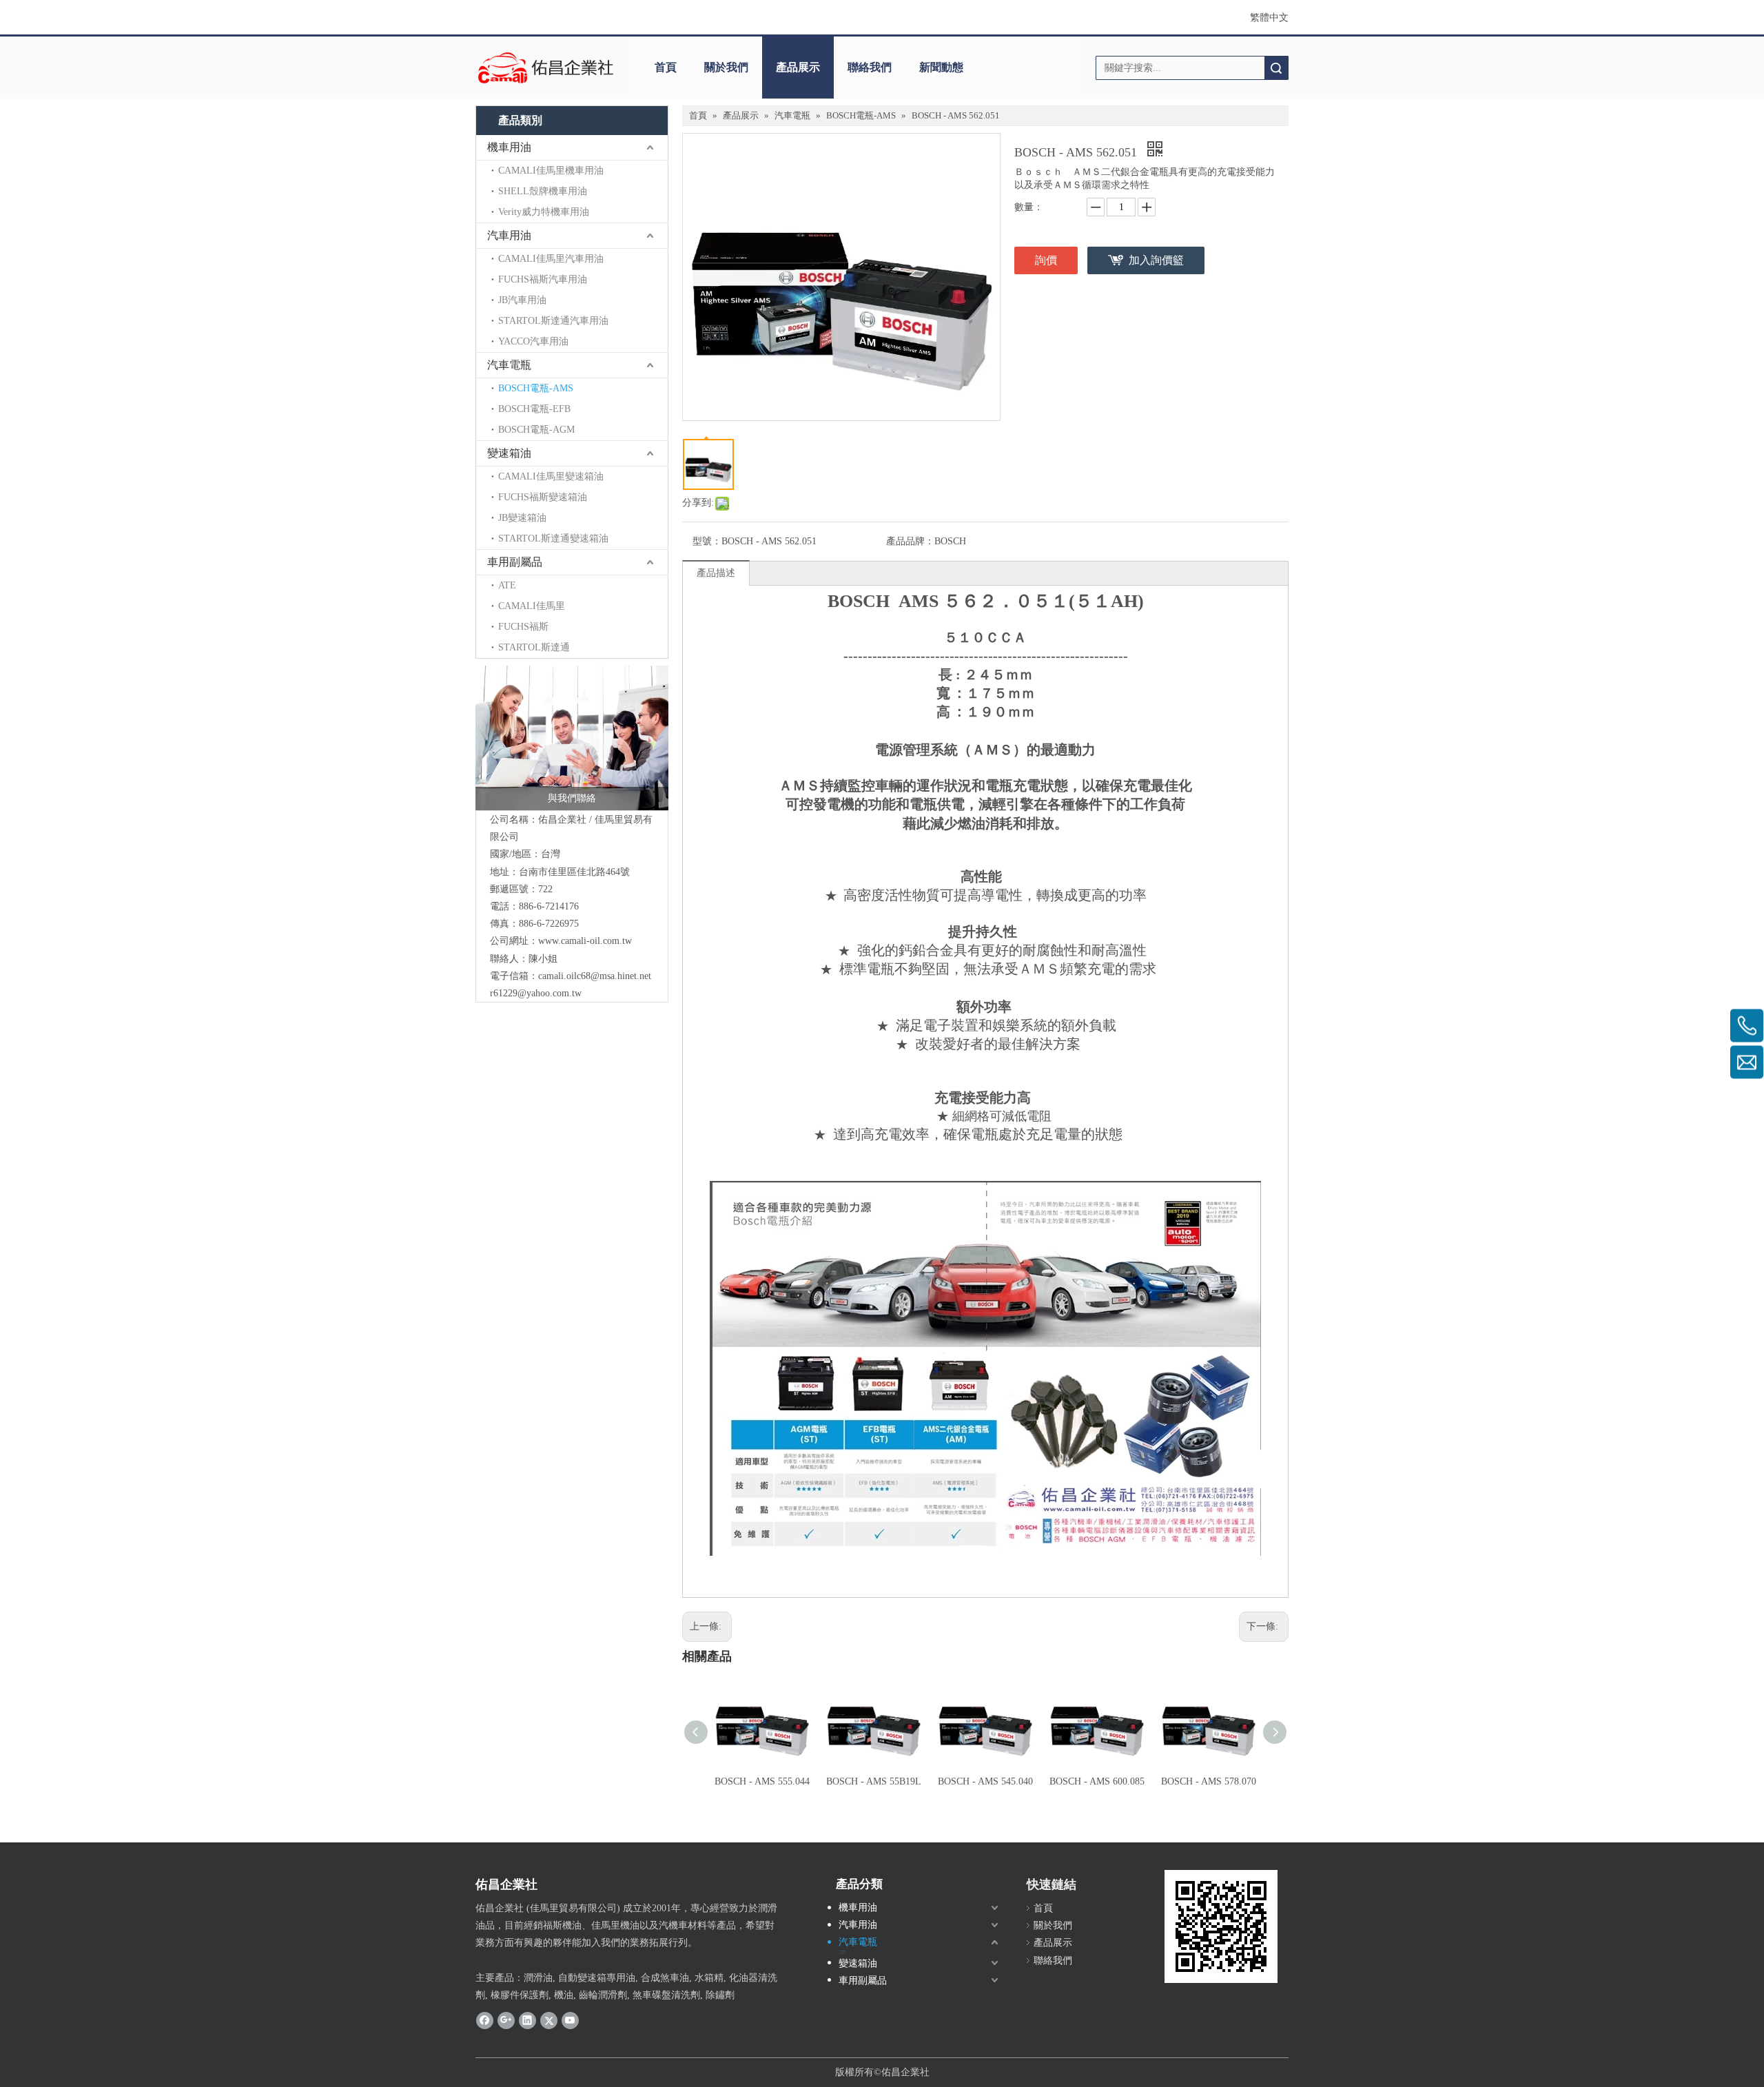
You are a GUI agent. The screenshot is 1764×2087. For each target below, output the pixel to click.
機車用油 (509, 147)
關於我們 (726, 67)
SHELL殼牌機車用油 (543, 191)
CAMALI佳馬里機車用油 (551, 171)
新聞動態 (941, 67)
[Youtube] (570, 2020)
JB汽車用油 (522, 300)
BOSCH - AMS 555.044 (762, 1781)
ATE (507, 585)
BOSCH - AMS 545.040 (985, 1781)
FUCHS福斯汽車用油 (543, 279)
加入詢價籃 (1156, 260)
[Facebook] (485, 2020)
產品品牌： (910, 541)
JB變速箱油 (522, 518)
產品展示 (798, 67)
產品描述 (716, 573)
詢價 (1046, 260)
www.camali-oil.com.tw (585, 941)
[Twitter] (549, 2020)
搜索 (1276, 68)
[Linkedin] (527, 2020)
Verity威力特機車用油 (544, 212)
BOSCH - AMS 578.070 (1209, 1781)
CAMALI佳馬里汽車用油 (551, 259)
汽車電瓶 (509, 365)
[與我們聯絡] (572, 738)
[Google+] (506, 2020)
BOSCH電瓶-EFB (534, 409)
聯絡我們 (870, 67)
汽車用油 (509, 235)
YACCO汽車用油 (533, 341)
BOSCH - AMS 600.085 (1097, 1781)
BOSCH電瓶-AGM (536, 430)
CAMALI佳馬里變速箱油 (551, 476)
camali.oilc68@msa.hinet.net (595, 976)
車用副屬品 (515, 562)
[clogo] (546, 68)
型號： (707, 541)
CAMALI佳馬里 (532, 606)
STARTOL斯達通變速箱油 (553, 538)
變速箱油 (509, 453)
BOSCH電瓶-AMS (536, 388)
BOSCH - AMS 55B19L (874, 1781)
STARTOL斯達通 (534, 647)
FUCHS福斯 (523, 627)
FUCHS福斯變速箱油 (543, 497)
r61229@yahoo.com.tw (536, 993)
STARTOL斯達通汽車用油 (553, 321)
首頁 (666, 67)
